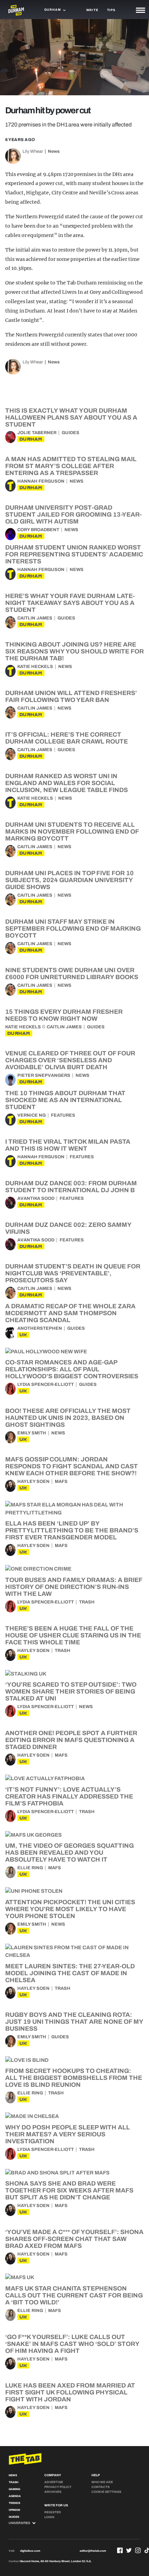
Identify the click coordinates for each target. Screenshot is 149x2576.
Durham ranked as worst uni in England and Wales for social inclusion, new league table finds (67, 783)
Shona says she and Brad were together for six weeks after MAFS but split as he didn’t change (69, 2190)
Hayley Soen (33, 1482)
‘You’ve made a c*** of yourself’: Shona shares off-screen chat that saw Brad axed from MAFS (74, 2239)
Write (92, 10)
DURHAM (31, 439)
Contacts (100, 2487)
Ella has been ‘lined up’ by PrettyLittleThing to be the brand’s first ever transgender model (72, 1530)
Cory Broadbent (38, 530)
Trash (87, 1602)
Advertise (54, 2482)
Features (63, 1115)
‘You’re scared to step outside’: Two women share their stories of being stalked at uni (71, 1691)
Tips (111, 10)
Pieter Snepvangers (44, 1075)
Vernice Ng (32, 1115)
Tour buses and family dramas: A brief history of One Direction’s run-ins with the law (74, 1587)
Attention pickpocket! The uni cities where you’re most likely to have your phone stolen (70, 1909)
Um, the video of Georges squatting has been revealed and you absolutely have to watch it (69, 1853)
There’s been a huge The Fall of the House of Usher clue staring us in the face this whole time (73, 1635)
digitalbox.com (30, 2551)
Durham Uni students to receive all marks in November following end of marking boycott (72, 832)
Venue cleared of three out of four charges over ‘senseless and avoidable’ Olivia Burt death (70, 1060)
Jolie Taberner (37, 433)
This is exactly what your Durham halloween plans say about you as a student (71, 417)
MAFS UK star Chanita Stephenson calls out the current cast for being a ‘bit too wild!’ (74, 2295)
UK (23, 1335)
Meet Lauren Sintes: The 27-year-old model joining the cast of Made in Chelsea (70, 1973)
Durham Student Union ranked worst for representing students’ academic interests (74, 554)
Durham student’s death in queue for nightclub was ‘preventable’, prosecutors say (73, 1273)
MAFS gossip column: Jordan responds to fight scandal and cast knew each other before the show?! (72, 1466)
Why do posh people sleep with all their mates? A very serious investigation (68, 2134)
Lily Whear (33, 151)
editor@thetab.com (93, 2551)
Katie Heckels (35, 667)
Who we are (102, 2482)
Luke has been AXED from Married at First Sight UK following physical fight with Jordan (70, 2392)
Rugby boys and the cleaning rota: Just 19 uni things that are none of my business (74, 2022)
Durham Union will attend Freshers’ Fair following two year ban (71, 696)
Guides (71, 433)
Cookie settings (106, 2492)
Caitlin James (35, 618)
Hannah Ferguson (41, 481)
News (54, 151)
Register (53, 2512)
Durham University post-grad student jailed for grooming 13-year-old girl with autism (73, 515)
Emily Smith (32, 1433)
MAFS (61, 1482)
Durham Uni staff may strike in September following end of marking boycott (73, 929)
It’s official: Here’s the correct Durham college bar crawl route (67, 738)
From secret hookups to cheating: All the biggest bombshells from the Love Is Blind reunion (74, 2078)
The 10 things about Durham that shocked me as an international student (65, 1100)
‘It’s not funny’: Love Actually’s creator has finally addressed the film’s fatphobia (69, 1796)
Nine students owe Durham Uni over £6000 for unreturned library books (72, 974)
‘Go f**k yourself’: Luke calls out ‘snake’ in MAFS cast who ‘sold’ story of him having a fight (72, 2344)
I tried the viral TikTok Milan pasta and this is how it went (68, 1145)
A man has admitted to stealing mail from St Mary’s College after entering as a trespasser (71, 466)
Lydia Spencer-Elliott (46, 1384)
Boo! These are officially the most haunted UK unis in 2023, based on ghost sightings (68, 1418)
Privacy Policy (58, 2487)
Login (49, 2517)
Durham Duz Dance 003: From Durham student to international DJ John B (71, 1187)
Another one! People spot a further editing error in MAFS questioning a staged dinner (71, 1740)
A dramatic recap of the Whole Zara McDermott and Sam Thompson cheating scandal (70, 1313)
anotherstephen (40, 1328)
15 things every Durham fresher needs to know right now (64, 1015)
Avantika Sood (36, 1198)
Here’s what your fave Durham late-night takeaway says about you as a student (70, 603)
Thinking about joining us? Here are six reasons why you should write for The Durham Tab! (74, 651)
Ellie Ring (30, 1868)
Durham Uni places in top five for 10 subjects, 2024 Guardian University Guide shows (69, 880)
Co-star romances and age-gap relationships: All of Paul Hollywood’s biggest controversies (72, 1369)
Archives (53, 2492)
